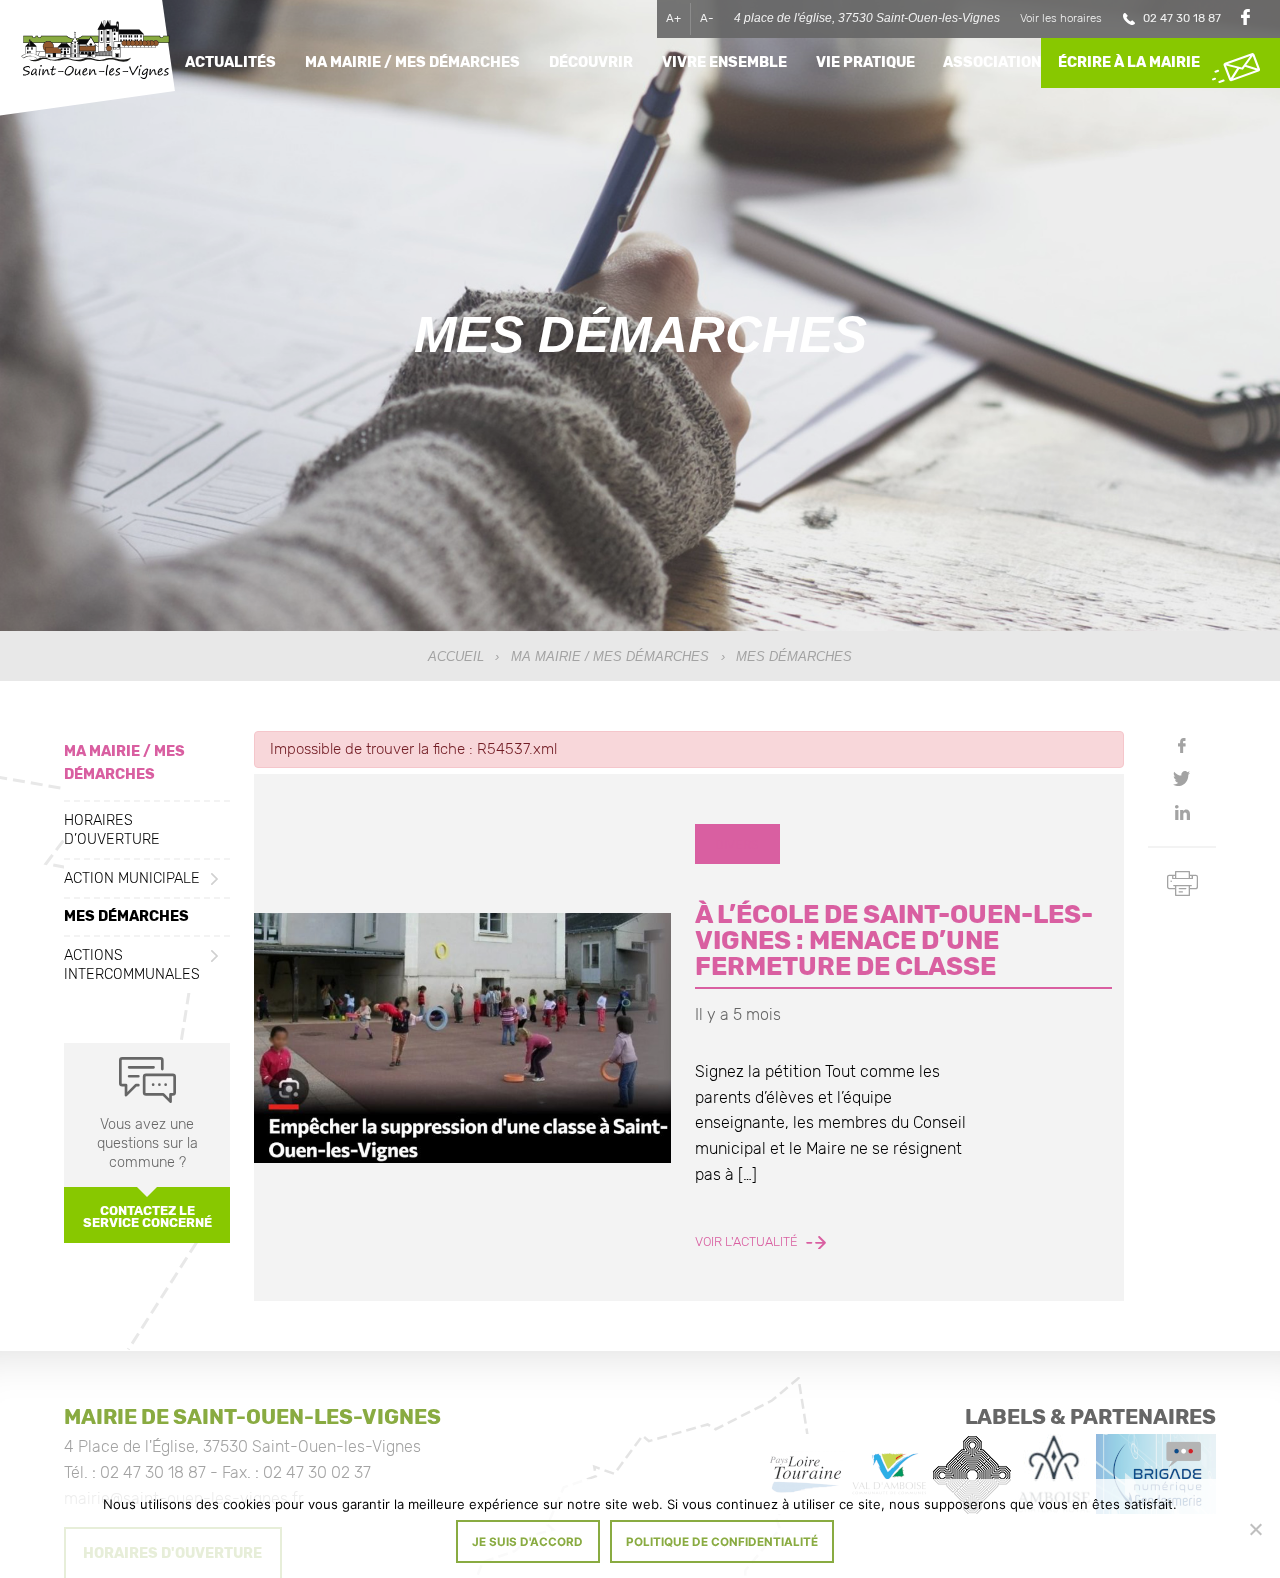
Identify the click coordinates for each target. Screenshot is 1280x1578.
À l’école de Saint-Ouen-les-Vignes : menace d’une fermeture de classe (894, 939)
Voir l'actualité (748, 1242)
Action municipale (132, 877)
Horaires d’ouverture (112, 830)
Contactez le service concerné (147, 1216)
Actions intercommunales (132, 964)
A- (707, 18)
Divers (737, 844)
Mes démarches (126, 916)
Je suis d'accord (527, 1542)
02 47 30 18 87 (1182, 18)
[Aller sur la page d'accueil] (95, 52)
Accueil (456, 656)
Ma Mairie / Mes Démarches (610, 656)
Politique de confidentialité (722, 1542)
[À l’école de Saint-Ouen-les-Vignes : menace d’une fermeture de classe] (462, 1038)
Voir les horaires (1061, 18)
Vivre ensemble (724, 62)
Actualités (230, 62)
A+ (673, 18)
